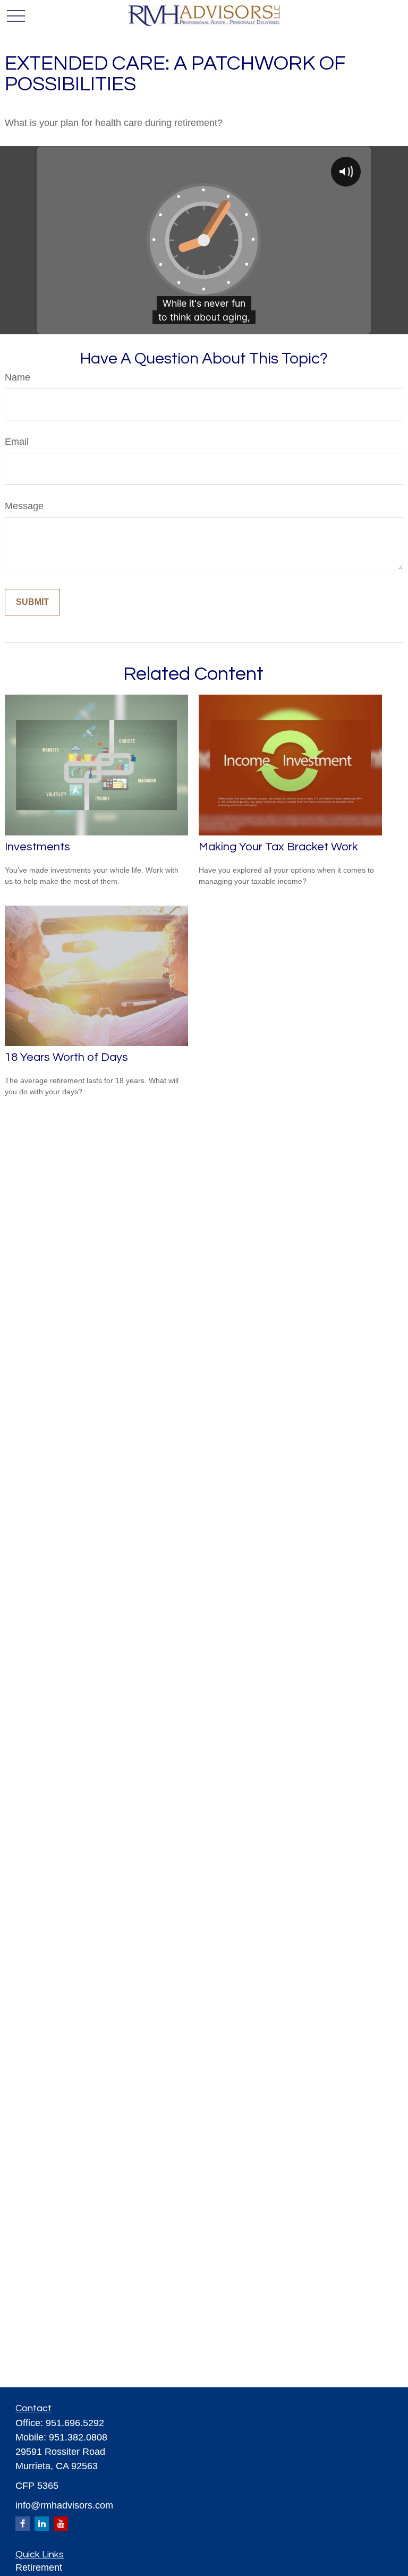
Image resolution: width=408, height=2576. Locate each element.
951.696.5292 (75, 2423)
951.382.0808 (78, 2437)
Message (24, 506)
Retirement (39, 2567)
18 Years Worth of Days (66, 1057)
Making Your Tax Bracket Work (278, 847)
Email (17, 442)
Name (18, 377)
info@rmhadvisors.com (64, 2505)
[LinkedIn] (42, 2524)
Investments (37, 847)
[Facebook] (23, 2524)
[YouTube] (61, 2524)
